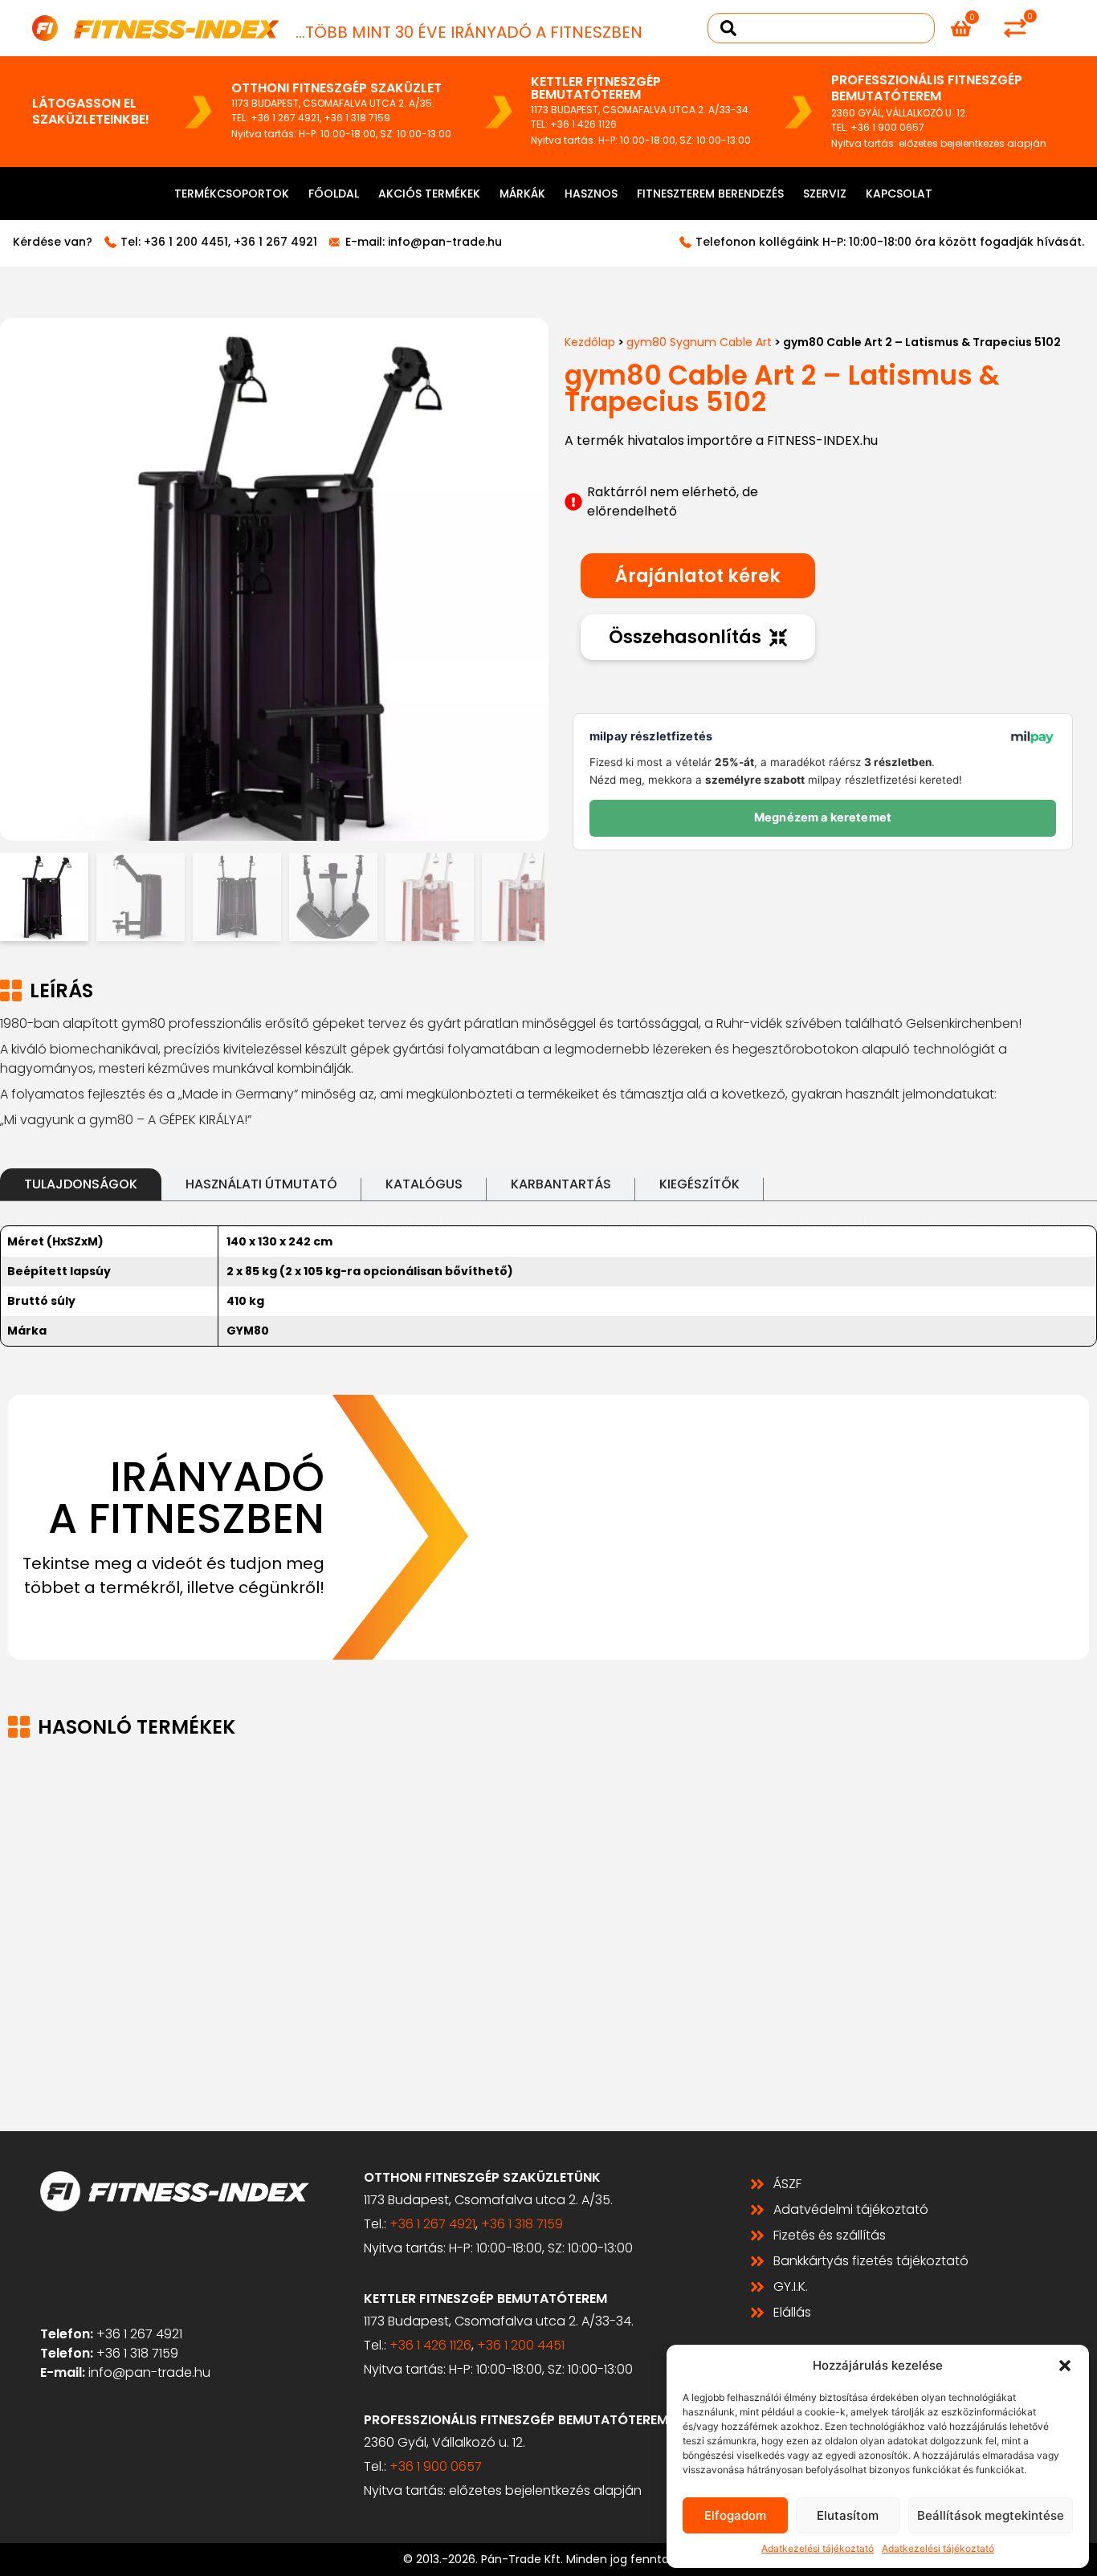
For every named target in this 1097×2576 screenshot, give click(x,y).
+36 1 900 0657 (887, 127)
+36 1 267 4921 (285, 118)
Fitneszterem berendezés (710, 194)
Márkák (522, 194)
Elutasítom (848, 2515)
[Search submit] (728, 28)
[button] (1065, 2366)
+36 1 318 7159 (357, 118)
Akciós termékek (429, 194)
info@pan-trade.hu (445, 242)
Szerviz (825, 194)
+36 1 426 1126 (583, 124)
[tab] (81, 1184)
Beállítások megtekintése (991, 2515)
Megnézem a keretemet (823, 817)
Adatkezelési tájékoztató (818, 2548)
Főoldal (334, 194)
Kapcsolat (899, 194)
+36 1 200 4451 (186, 242)
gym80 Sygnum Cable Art (699, 342)
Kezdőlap (590, 342)
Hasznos (591, 194)
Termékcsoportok (232, 194)
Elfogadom (735, 2515)
